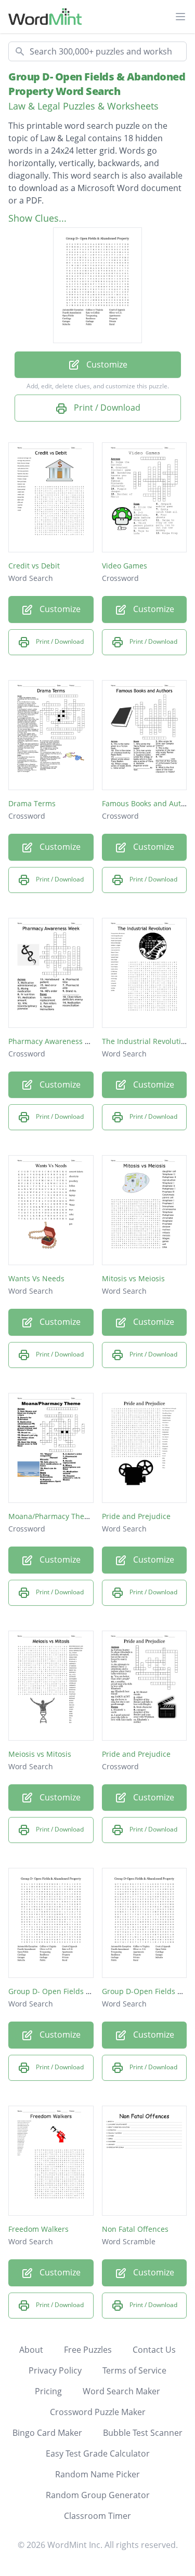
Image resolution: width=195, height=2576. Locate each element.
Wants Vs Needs (36, 1278)
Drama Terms (32, 803)
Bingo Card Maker (47, 2433)
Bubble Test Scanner (143, 2433)
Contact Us (154, 2350)
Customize (106, 364)
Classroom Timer (97, 2516)
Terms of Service (134, 2370)
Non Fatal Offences (135, 2229)
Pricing (48, 2391)
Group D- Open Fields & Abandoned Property (87, 1991)
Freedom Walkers (38, 2229)
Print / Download (106, 408)
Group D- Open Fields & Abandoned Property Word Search (97, 84)
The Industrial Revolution (146, 1041)
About (31, 2350)
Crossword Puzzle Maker (98, 2412)
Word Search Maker (121, 2391)
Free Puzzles (88, 2350)
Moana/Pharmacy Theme (52, 1516)
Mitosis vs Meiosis (133, 1278)
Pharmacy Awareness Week (56, 1041)
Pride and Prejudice (136, 1516)
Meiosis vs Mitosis (40, 1754)
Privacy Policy (55, 2370)
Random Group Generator (98, 2495)
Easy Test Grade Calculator (98, 2453)
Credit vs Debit (34, 566)
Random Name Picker (97, 2474)
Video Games (125, 566)
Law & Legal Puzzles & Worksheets (83, 106)
